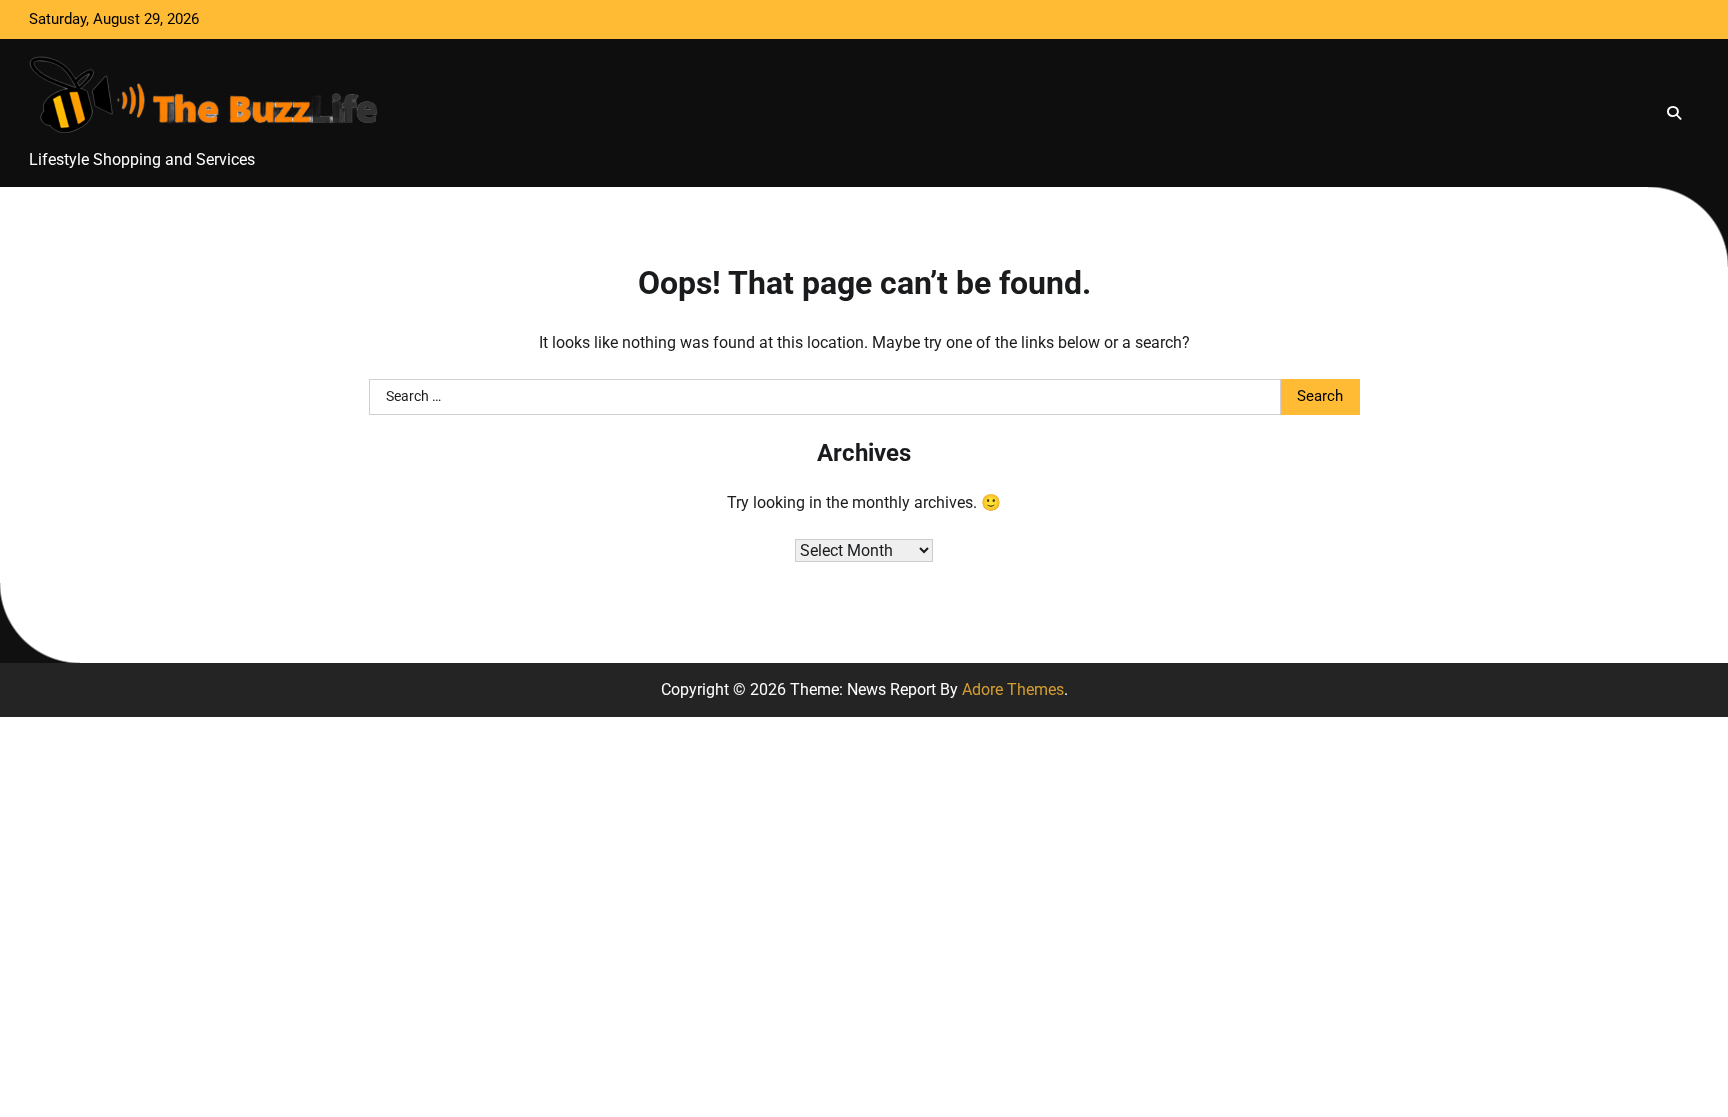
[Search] (1674, 113)
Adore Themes (1013, 689)
